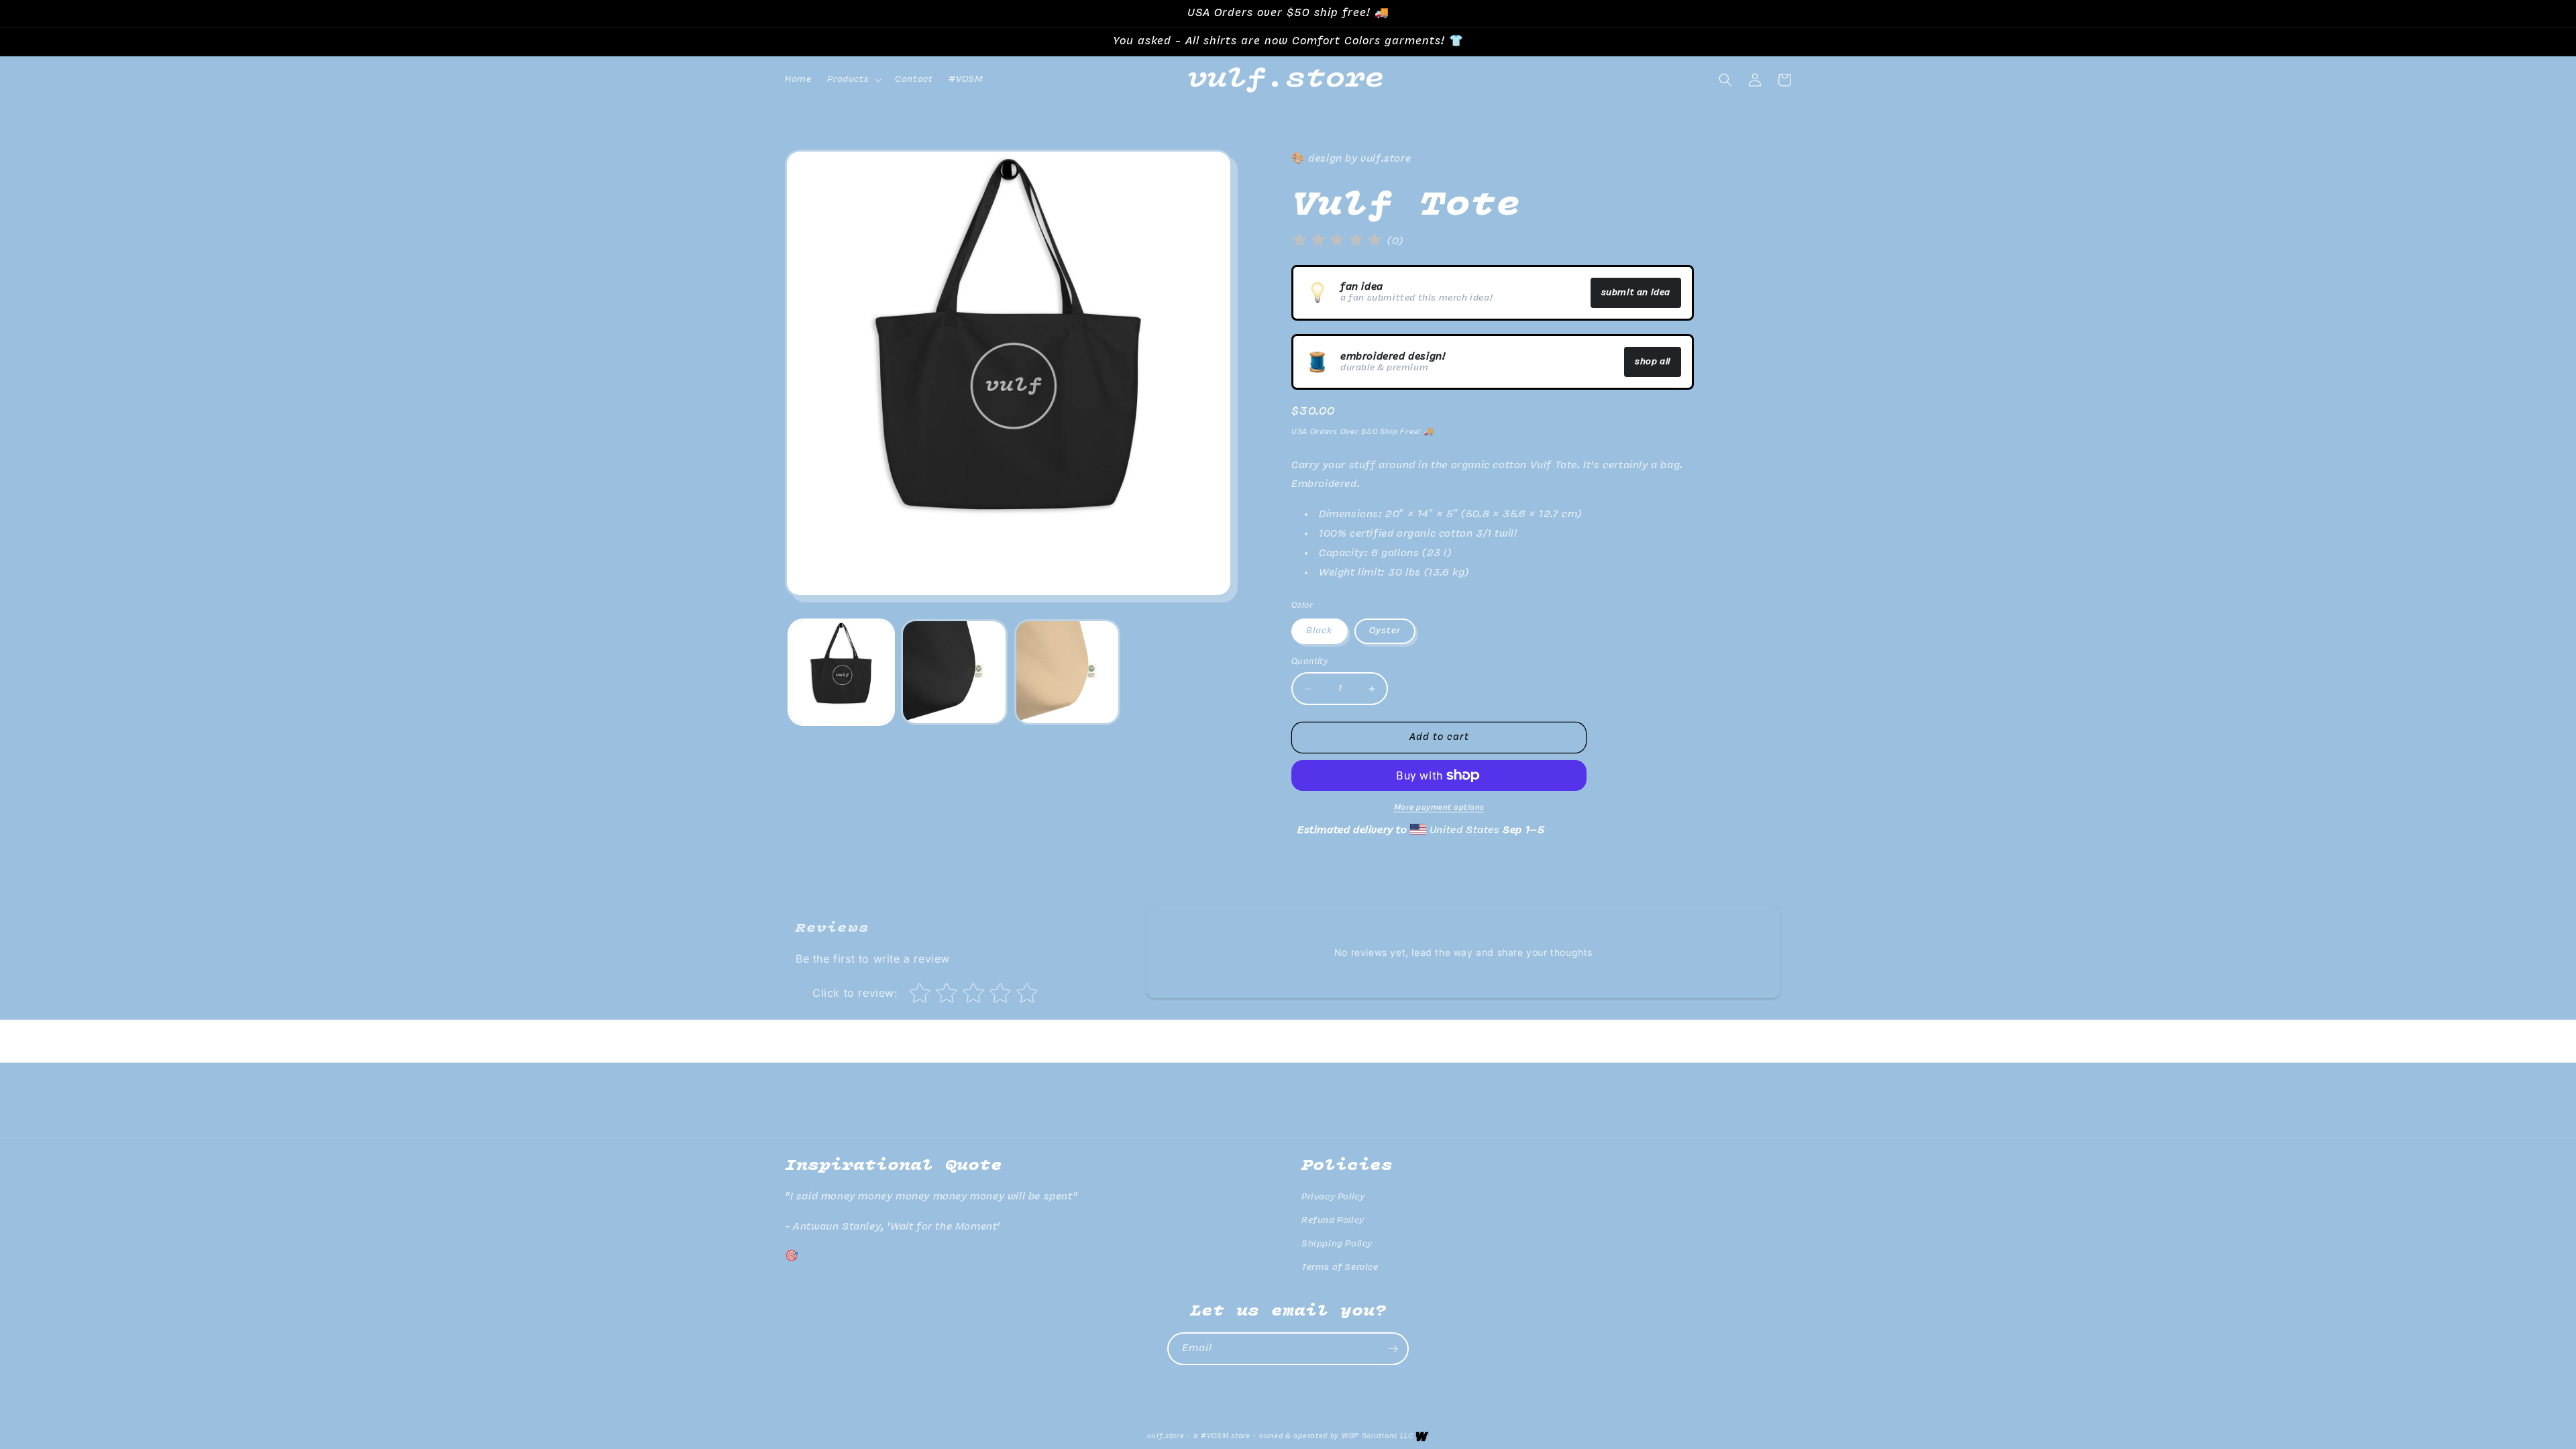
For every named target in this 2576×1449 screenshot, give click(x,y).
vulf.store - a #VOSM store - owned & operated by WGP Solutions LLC (1280, 1437)
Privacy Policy (1333, 1197)
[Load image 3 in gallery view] (954, 672)
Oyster (1385, 631)
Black (1320, 631)
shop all (1653, 362)
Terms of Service (1340, 1268)
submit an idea (1636, 293)
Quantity (1310, 662)
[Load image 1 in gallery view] (841, 672)
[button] (853, 80)
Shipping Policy (1337, 1244)
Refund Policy (1333, 1221)
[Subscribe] (1393, 1349)
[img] (1337, 242)
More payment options (1439, 808)
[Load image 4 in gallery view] (1067, 672)
